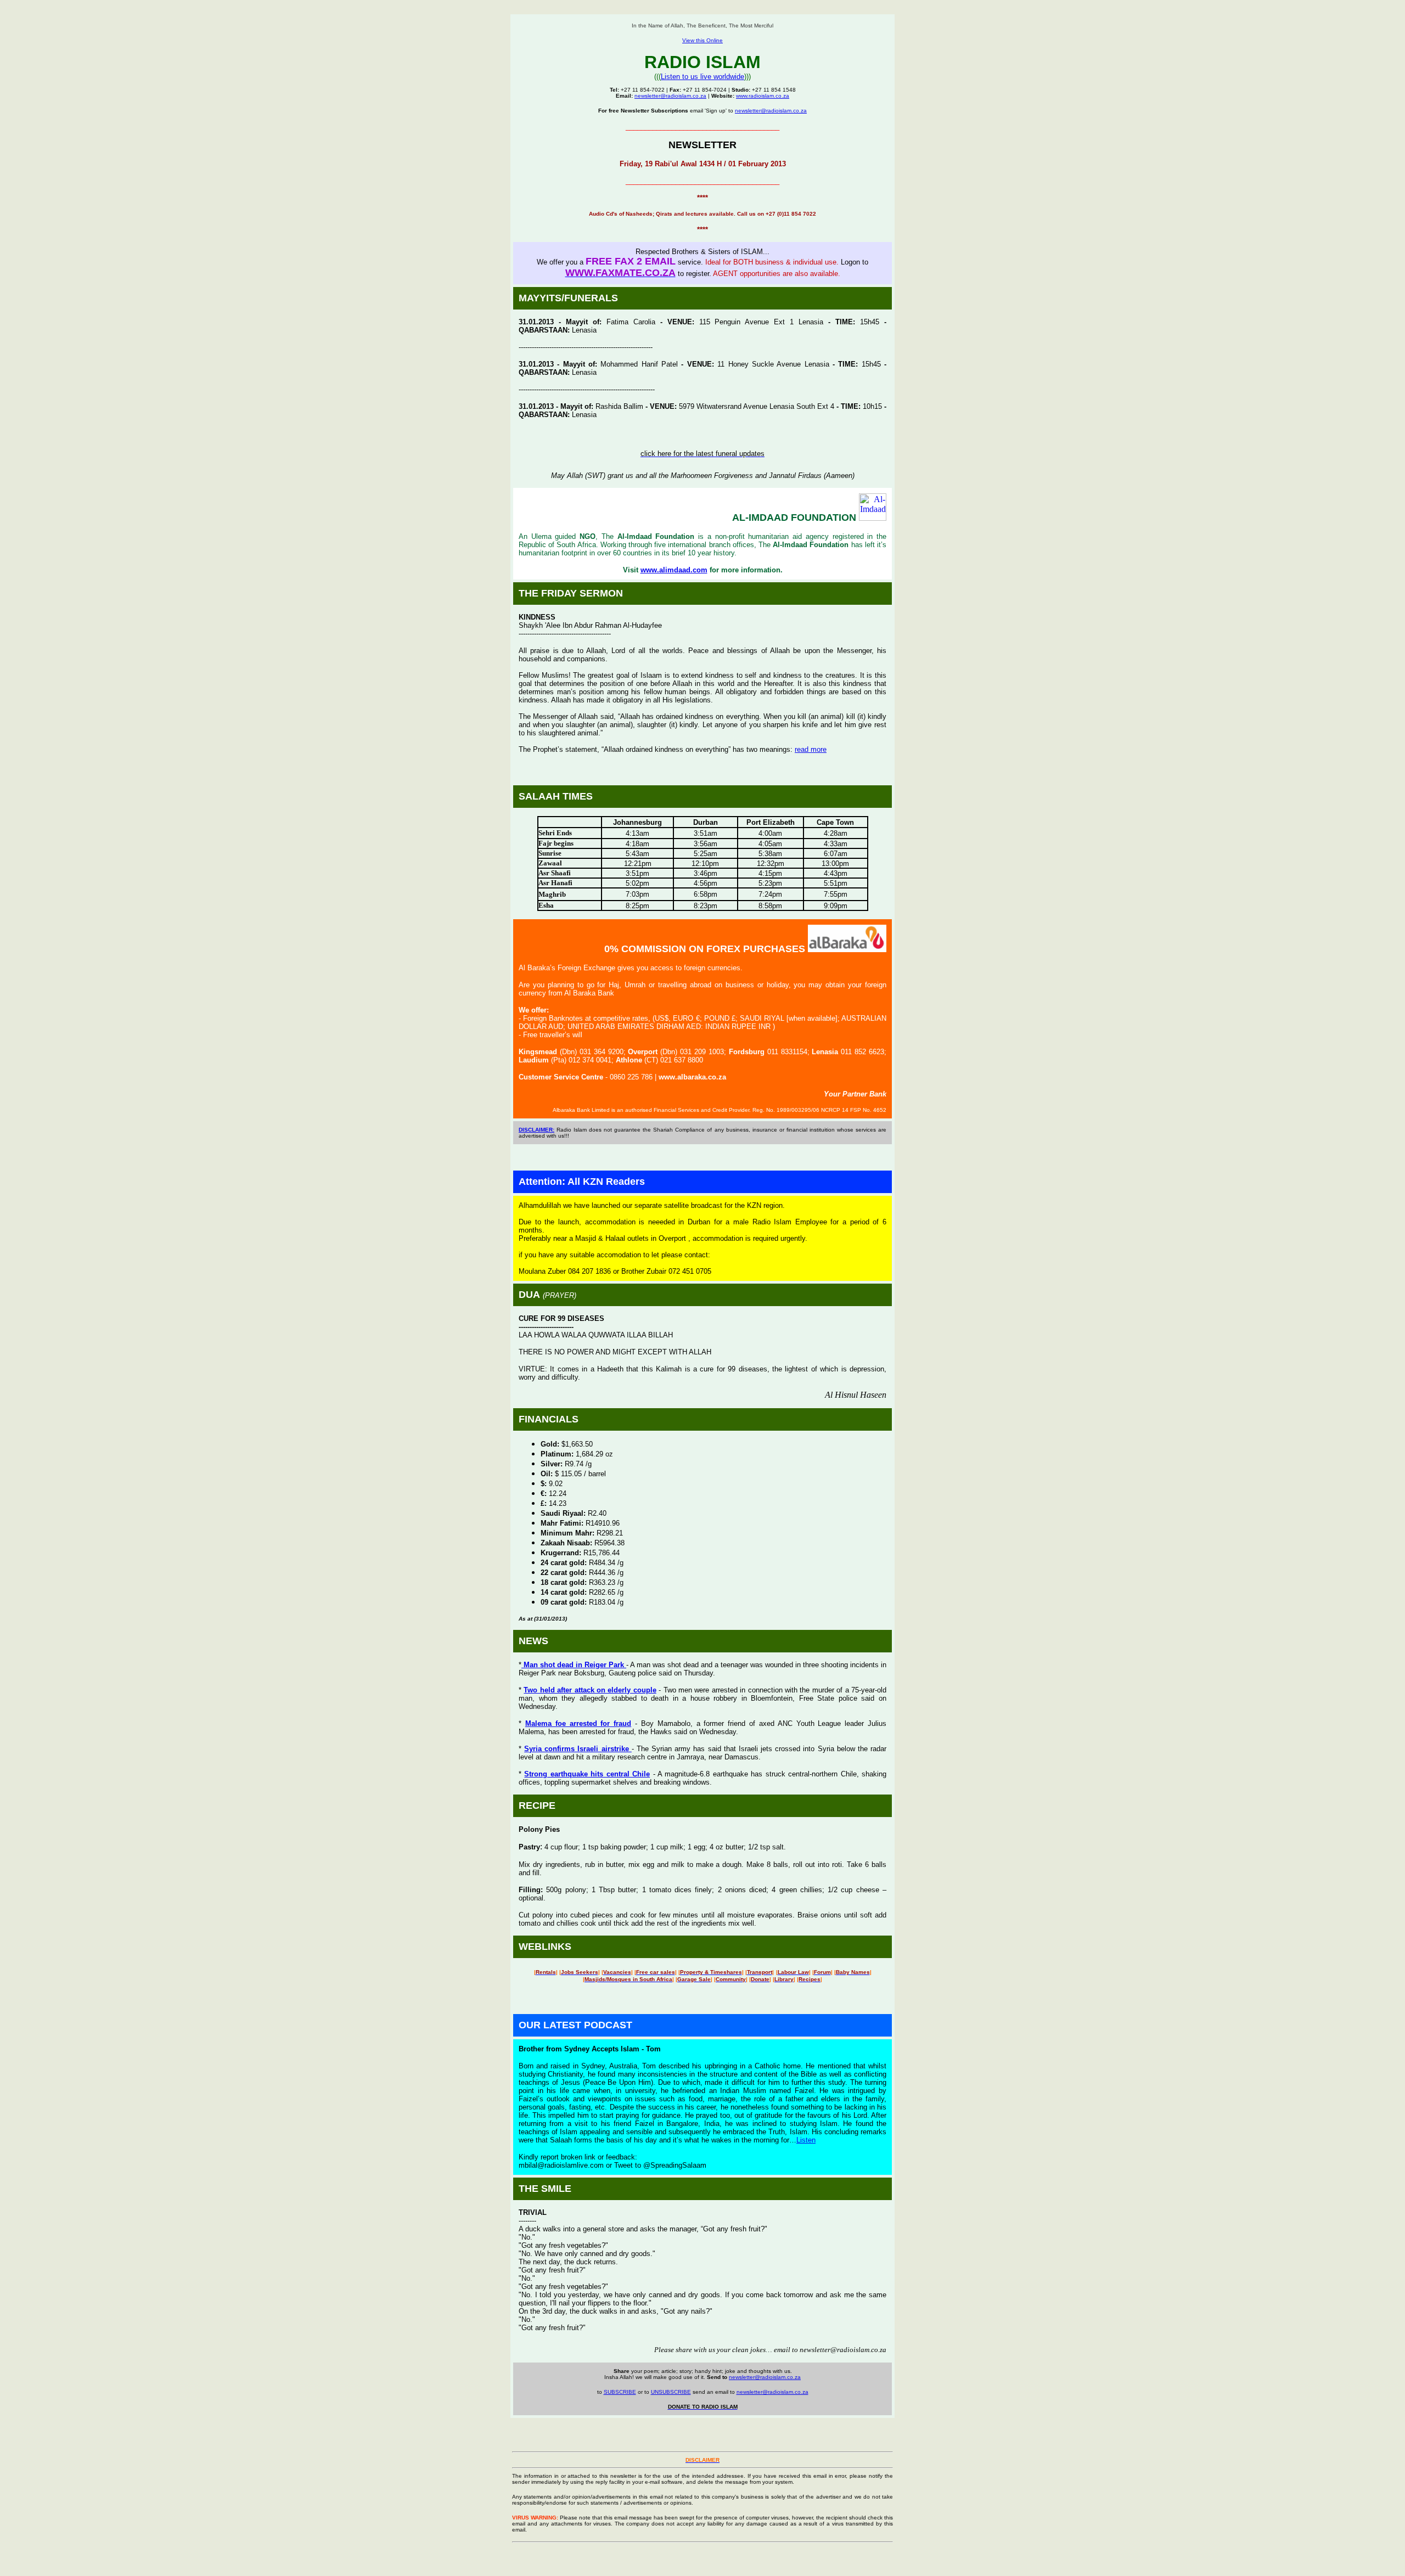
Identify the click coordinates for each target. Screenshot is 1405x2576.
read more (811, 749)
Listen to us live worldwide (702, 77)
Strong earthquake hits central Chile (587, 1774)
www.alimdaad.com (674, 570)
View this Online (702, 40)
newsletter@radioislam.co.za (670, 96)
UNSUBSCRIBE (671, 2392)
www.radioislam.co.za (763, 96)
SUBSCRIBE (620, 2392)
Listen (806, 2140)
